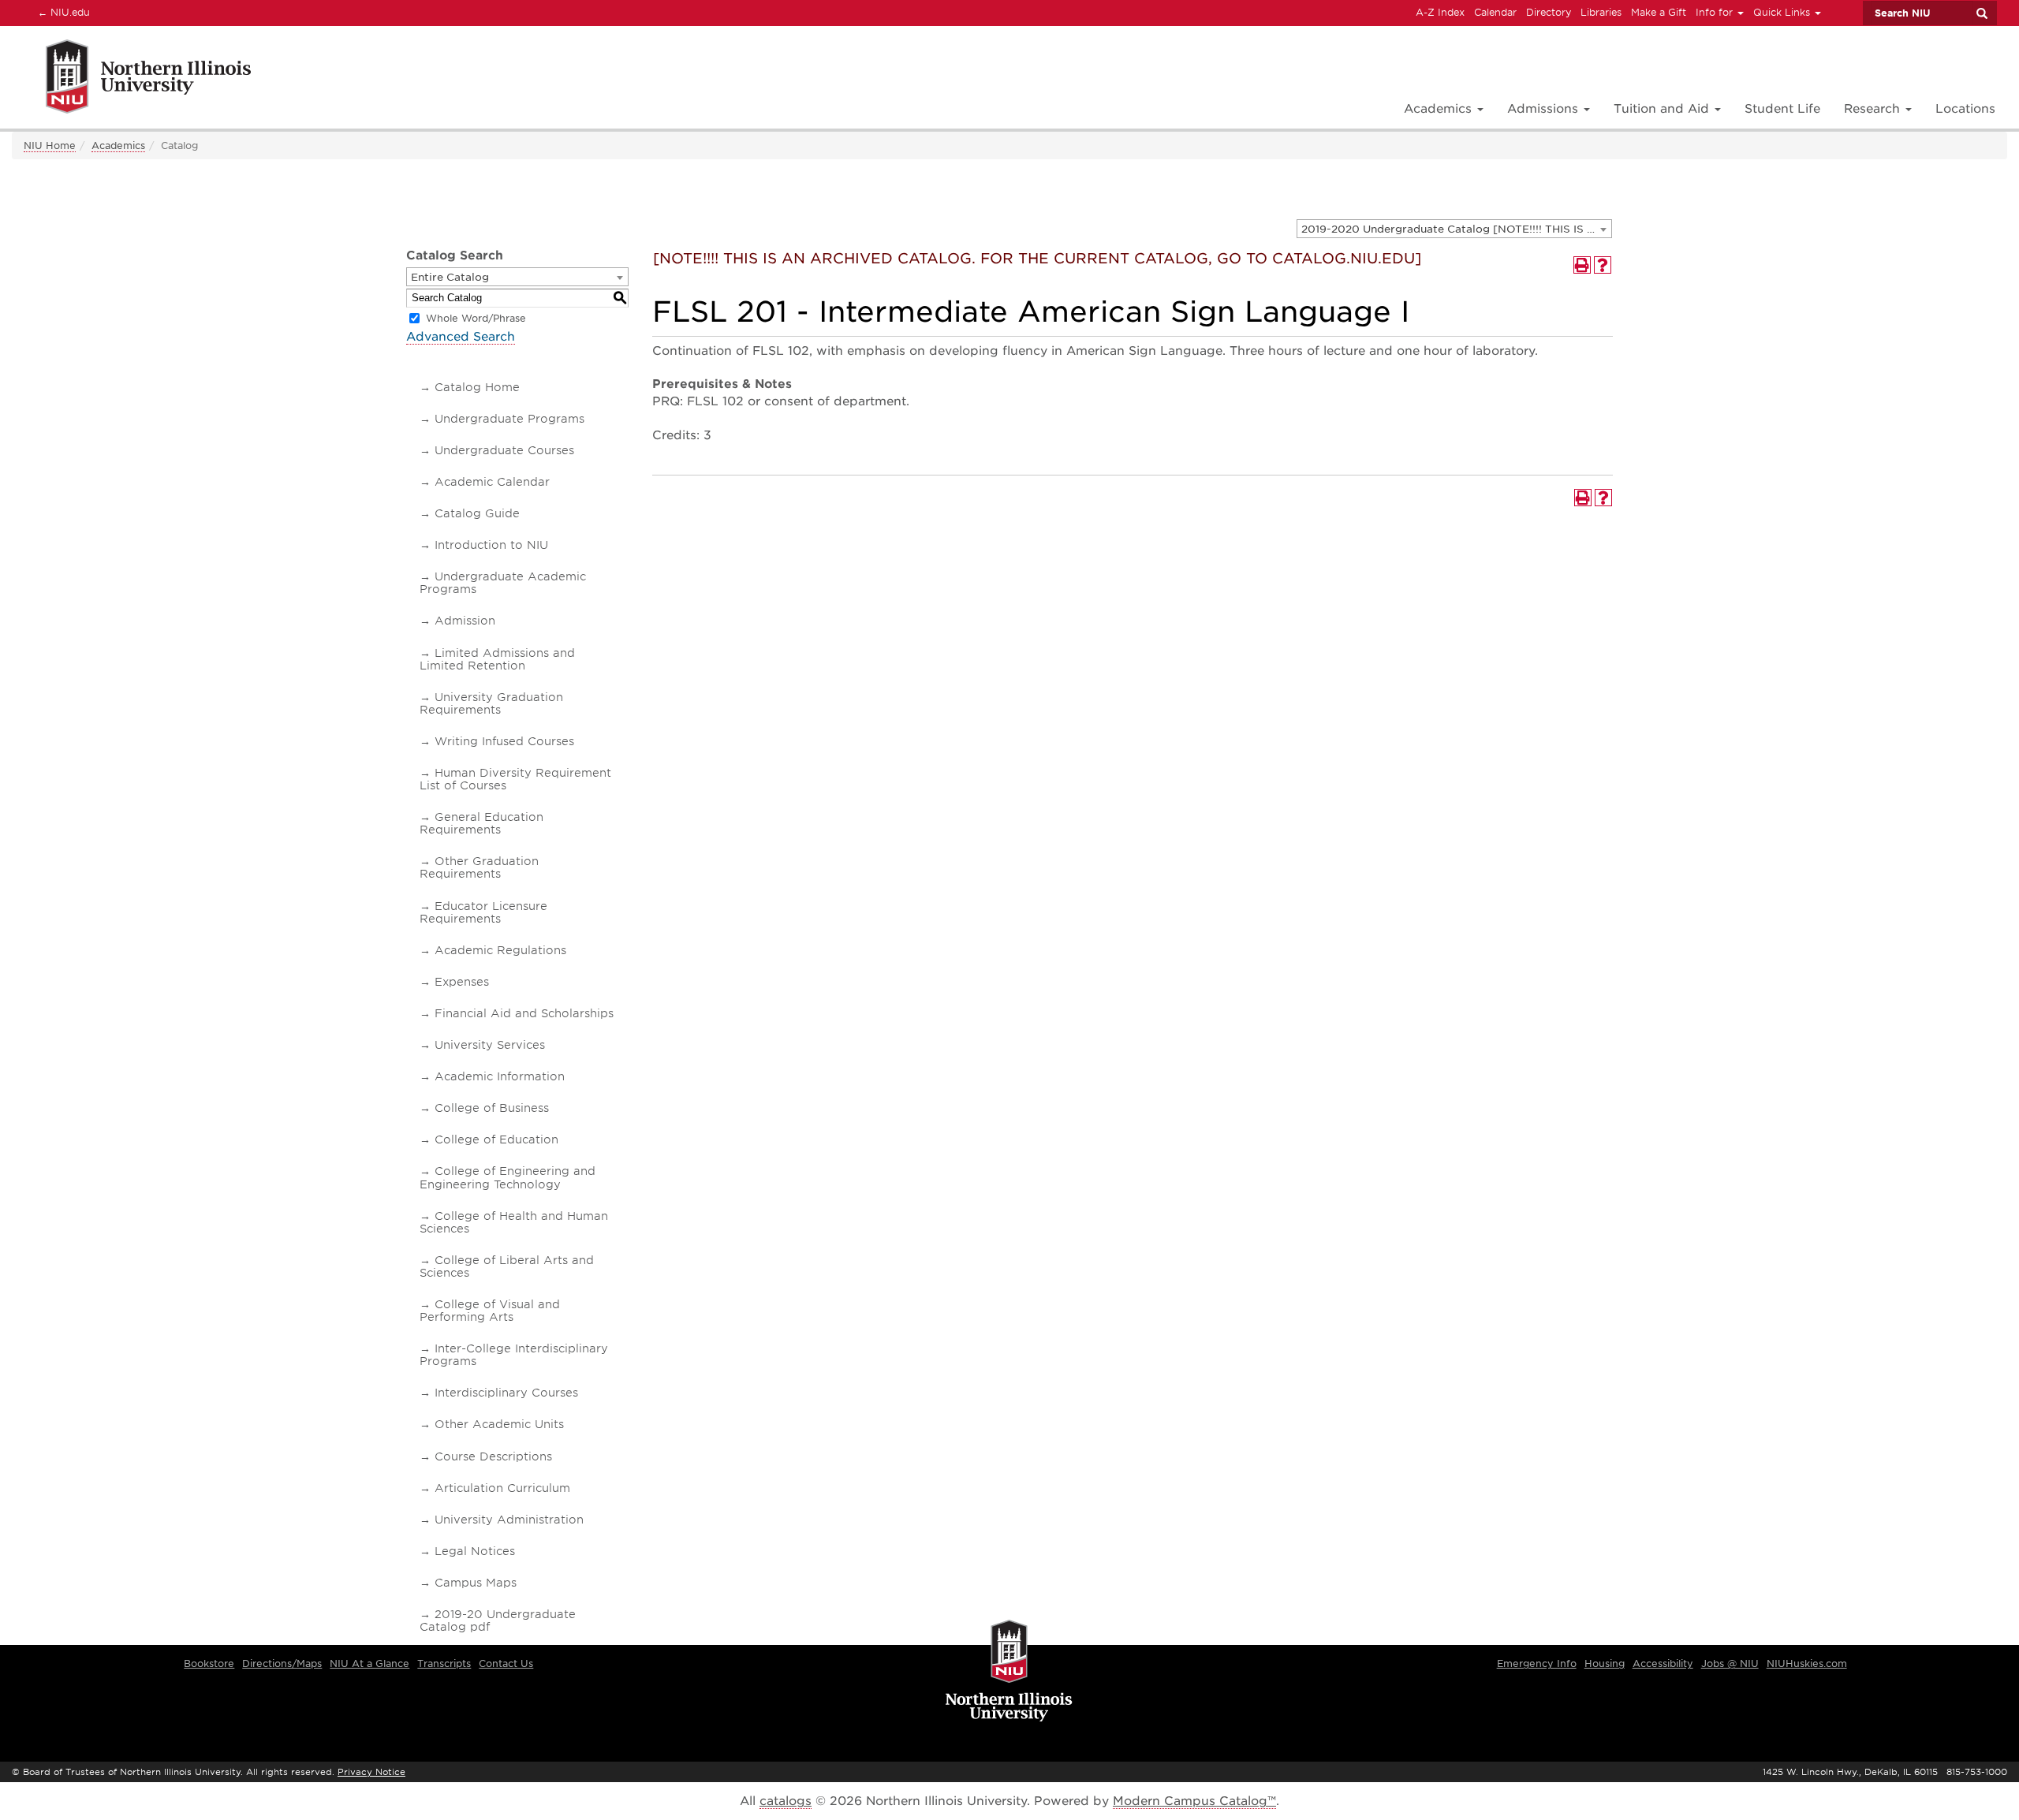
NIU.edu (62, 12)
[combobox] (1454, 229)
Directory (1549, 12)
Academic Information (500, 1076)
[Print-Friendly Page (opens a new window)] (1582, 265)
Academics (118, 145)
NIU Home (50, 145)
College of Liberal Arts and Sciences (507, 1266)
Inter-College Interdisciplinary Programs (514, 1355)
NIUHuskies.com (1807, 1663)
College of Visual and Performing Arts (490, 1311)
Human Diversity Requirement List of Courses (515, 779)
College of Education (496, 1139)
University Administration (509, 1520)
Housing (1605, 1663)
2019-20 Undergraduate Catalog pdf (498, 1620)
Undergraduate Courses (504, 450)
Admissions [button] (1545, 109)
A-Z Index (1440, 12)
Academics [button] (1440, 109)
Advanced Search (461, 337)
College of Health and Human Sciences (514, 1222)
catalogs (786, 1801)
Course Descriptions (493, 1456)
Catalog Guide (477, 513)
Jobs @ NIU (1730, 1663)
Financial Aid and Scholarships (524, 1013)
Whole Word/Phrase (476, 318)
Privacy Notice (371, 1772)
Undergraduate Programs (509, 419)
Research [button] (1874, 109)
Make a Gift (1659, 12)
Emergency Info (1537, 1663)
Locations (1965, 109)
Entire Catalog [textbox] (450, 277)
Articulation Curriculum (502, 1488)
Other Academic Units (499, 1424)
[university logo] (1009, 1672)
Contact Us (506, 1663)
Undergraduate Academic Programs (503, 583)
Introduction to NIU (491, 545)
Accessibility (1663, 1663)
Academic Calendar (492, 482)
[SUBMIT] (1981, 13)
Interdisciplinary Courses (506, 1393)
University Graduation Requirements (491, 703)
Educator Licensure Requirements (483, 912)
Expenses (462, 982)
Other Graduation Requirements (479, 867)
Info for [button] (1716, 12)
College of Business (492, 1108)
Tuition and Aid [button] (1663, 109)
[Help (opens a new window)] (1603, 265)
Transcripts (444, 1663)
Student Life (1782, 109)
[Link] (131, 79)
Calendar (1495, 12)
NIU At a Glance (369, 1663)
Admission (465, 621)
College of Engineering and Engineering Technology (508, 1177)
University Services (490, 1045)
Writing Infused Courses (504, 741)
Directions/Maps (282, 1663)
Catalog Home (477, 387)
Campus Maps (476, 1583)
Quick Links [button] (1783, 12)
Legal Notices (475, 1551)
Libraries (1601, 12)
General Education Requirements (481, 823)
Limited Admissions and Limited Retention (497, 659)
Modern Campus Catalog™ (1194, 1801)
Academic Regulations (500, 950)
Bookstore (209, 1663)
